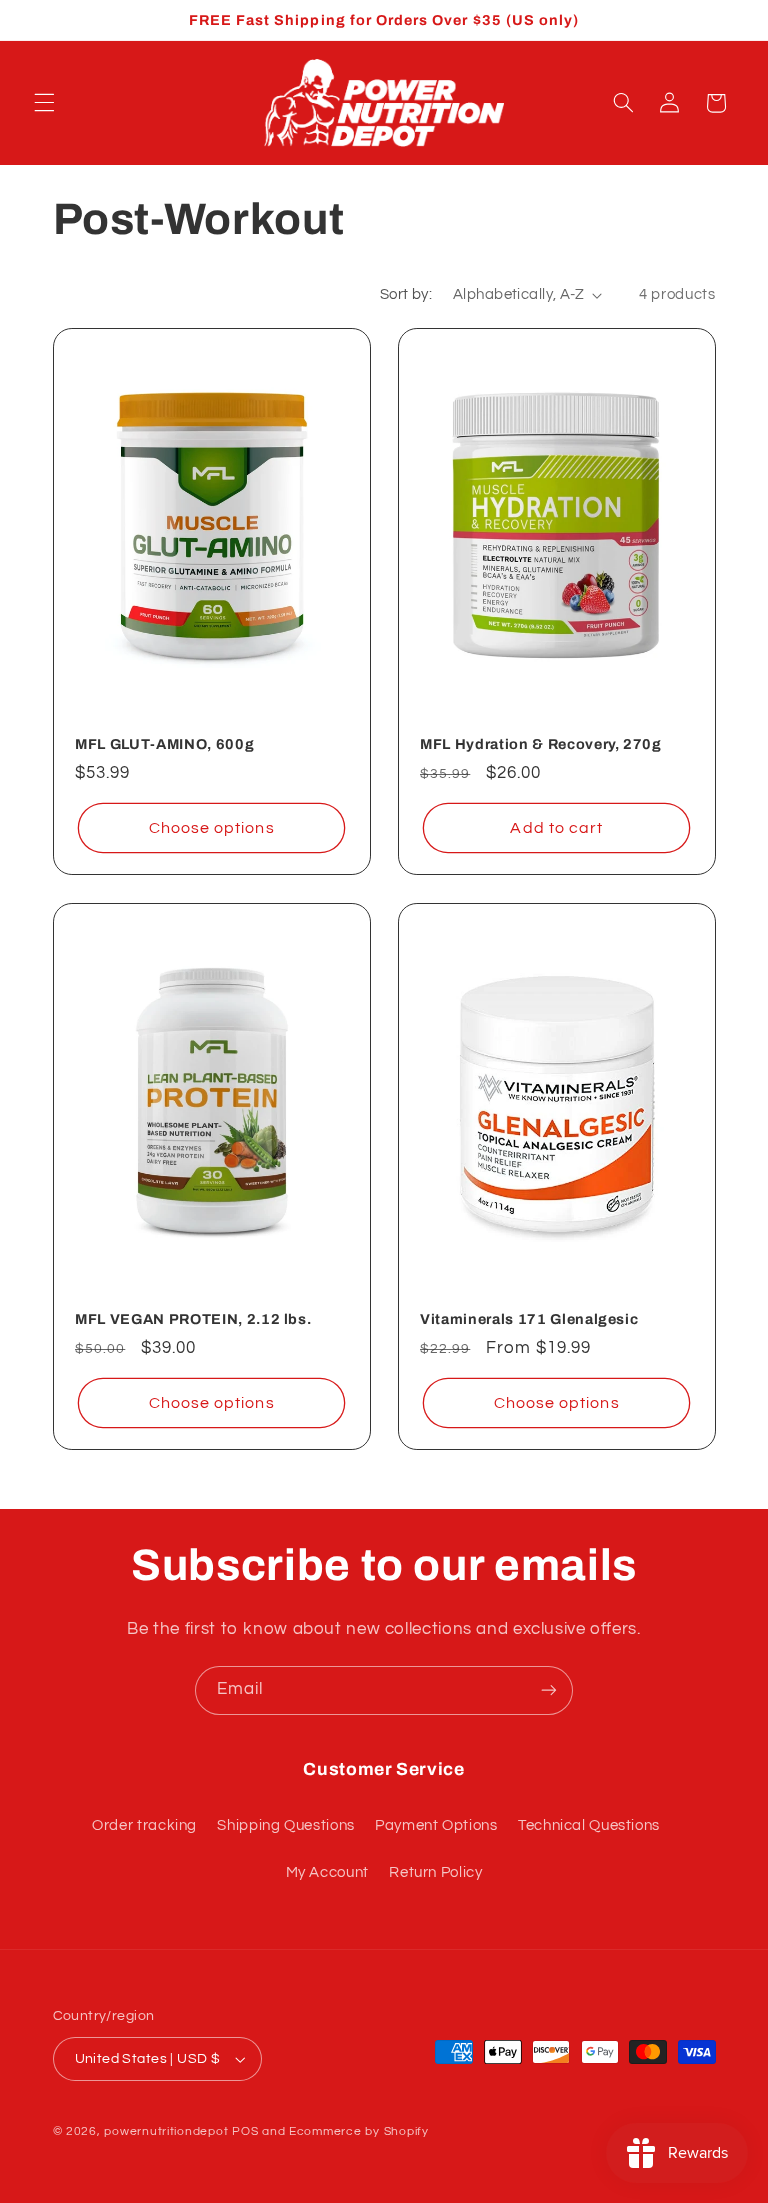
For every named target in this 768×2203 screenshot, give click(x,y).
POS (245, 2131)
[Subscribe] (549, 1690)
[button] (44, 103)
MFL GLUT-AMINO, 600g (164, 744)
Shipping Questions (285, 1825)
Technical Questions (589, 1825)
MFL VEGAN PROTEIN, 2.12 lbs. (193, 1319)
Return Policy (435, 1872)
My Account (327, 1872)
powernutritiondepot (166, 2131)
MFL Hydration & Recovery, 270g (541, 744)
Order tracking (144, 1825)
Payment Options (436, 1825)
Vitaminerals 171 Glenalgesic (529, 1319)
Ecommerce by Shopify (359, 2131)
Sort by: (406, 294)
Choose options (211, 828)
